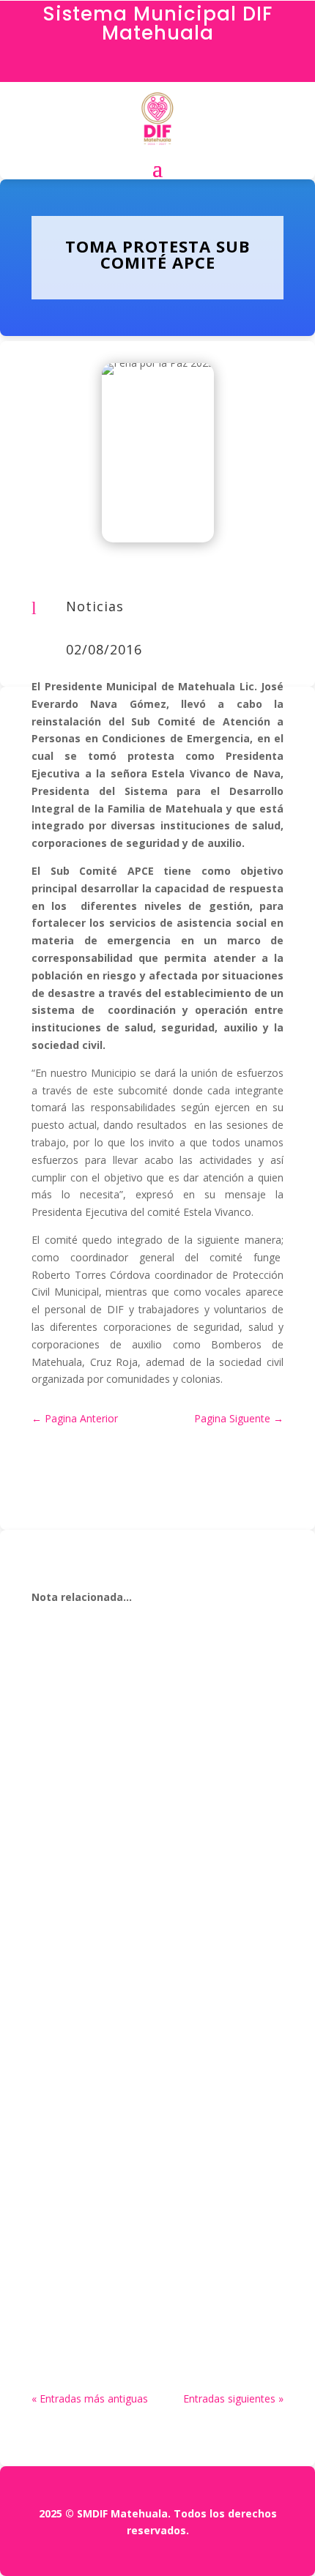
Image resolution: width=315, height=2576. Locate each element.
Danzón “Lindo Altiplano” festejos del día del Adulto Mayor (151, 1696)
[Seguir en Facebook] (157, 67)
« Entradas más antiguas (90, 2398)
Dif (72, 1716)
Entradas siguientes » (233, 2398)
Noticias (95, 606)
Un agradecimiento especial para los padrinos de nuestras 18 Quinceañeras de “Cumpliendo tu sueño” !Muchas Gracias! (148, 1943)
